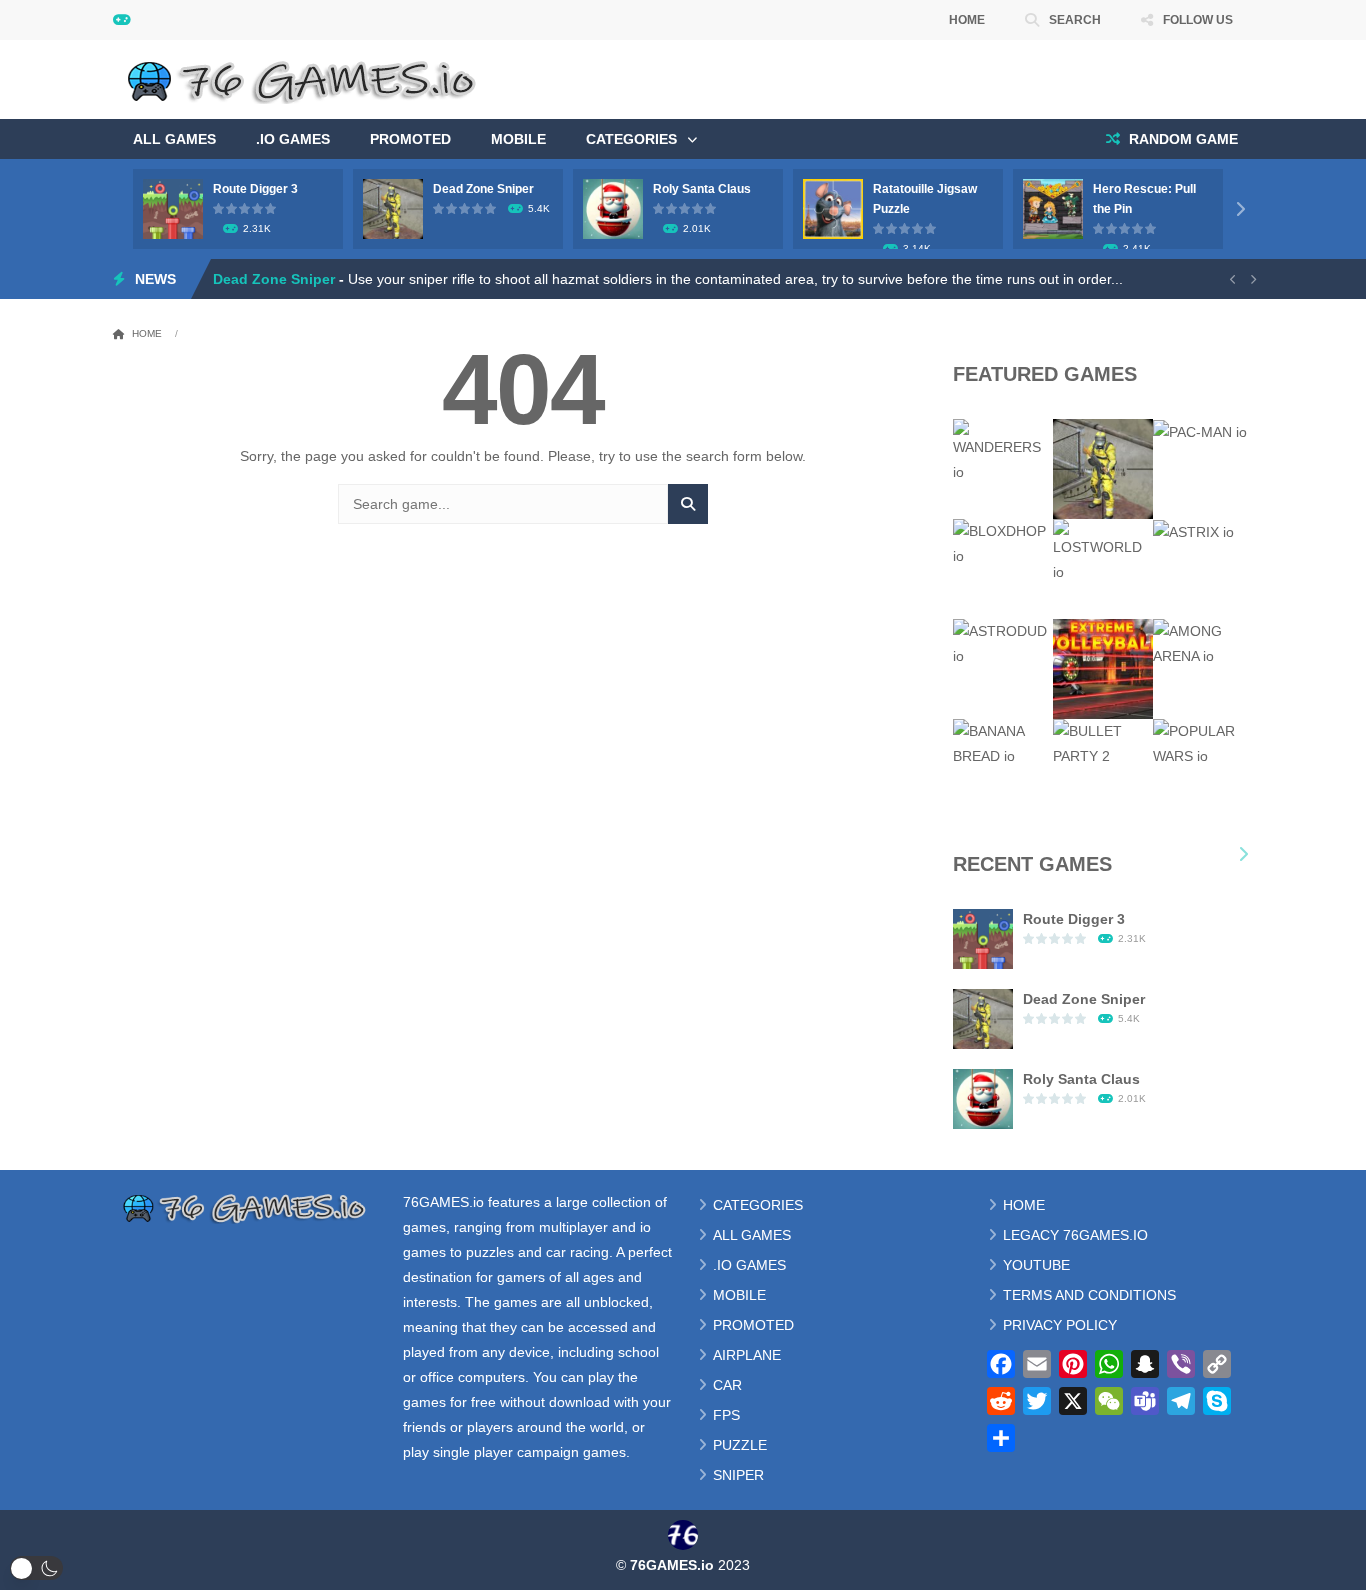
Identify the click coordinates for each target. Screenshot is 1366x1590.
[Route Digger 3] (983, 938)
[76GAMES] (307, 78)
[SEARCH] (688, 504)
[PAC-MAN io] (1200, 431)
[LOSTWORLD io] (1103, 551)
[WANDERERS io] (1003, 451)
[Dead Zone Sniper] (1103, 468)
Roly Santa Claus (702, 189)
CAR (727, 1385)
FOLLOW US (1198, 20)
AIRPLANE (747, 1355)
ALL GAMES (174, 139)
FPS (726, 1415)
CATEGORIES (631, 139)
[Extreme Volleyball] (1103, 668)
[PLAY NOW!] (173, 208)
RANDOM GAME (1181, 139)
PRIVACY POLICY (1060, 1325)
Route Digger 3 (255, 189)
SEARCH (1075, 20)
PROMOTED (410, 139)
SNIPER (738, 1475)
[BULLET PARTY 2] (1103, 743)
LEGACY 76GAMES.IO (1075, 1235)
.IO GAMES (293, 139)
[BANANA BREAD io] (1003, 743)
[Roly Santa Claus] (983, 1098)
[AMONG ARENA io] (1203, 643)
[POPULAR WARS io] (1203, 743)
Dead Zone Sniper (483, 189)
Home (147, 333)
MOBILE (518, 139)
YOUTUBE (1036, 1265)
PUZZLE (740, 1445)
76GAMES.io (443, 1202)
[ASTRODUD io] (1003, 643)
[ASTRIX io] (1193, 531)
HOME (967, 20)
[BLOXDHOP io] (1003, 543)
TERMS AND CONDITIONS (1089, 1295)
